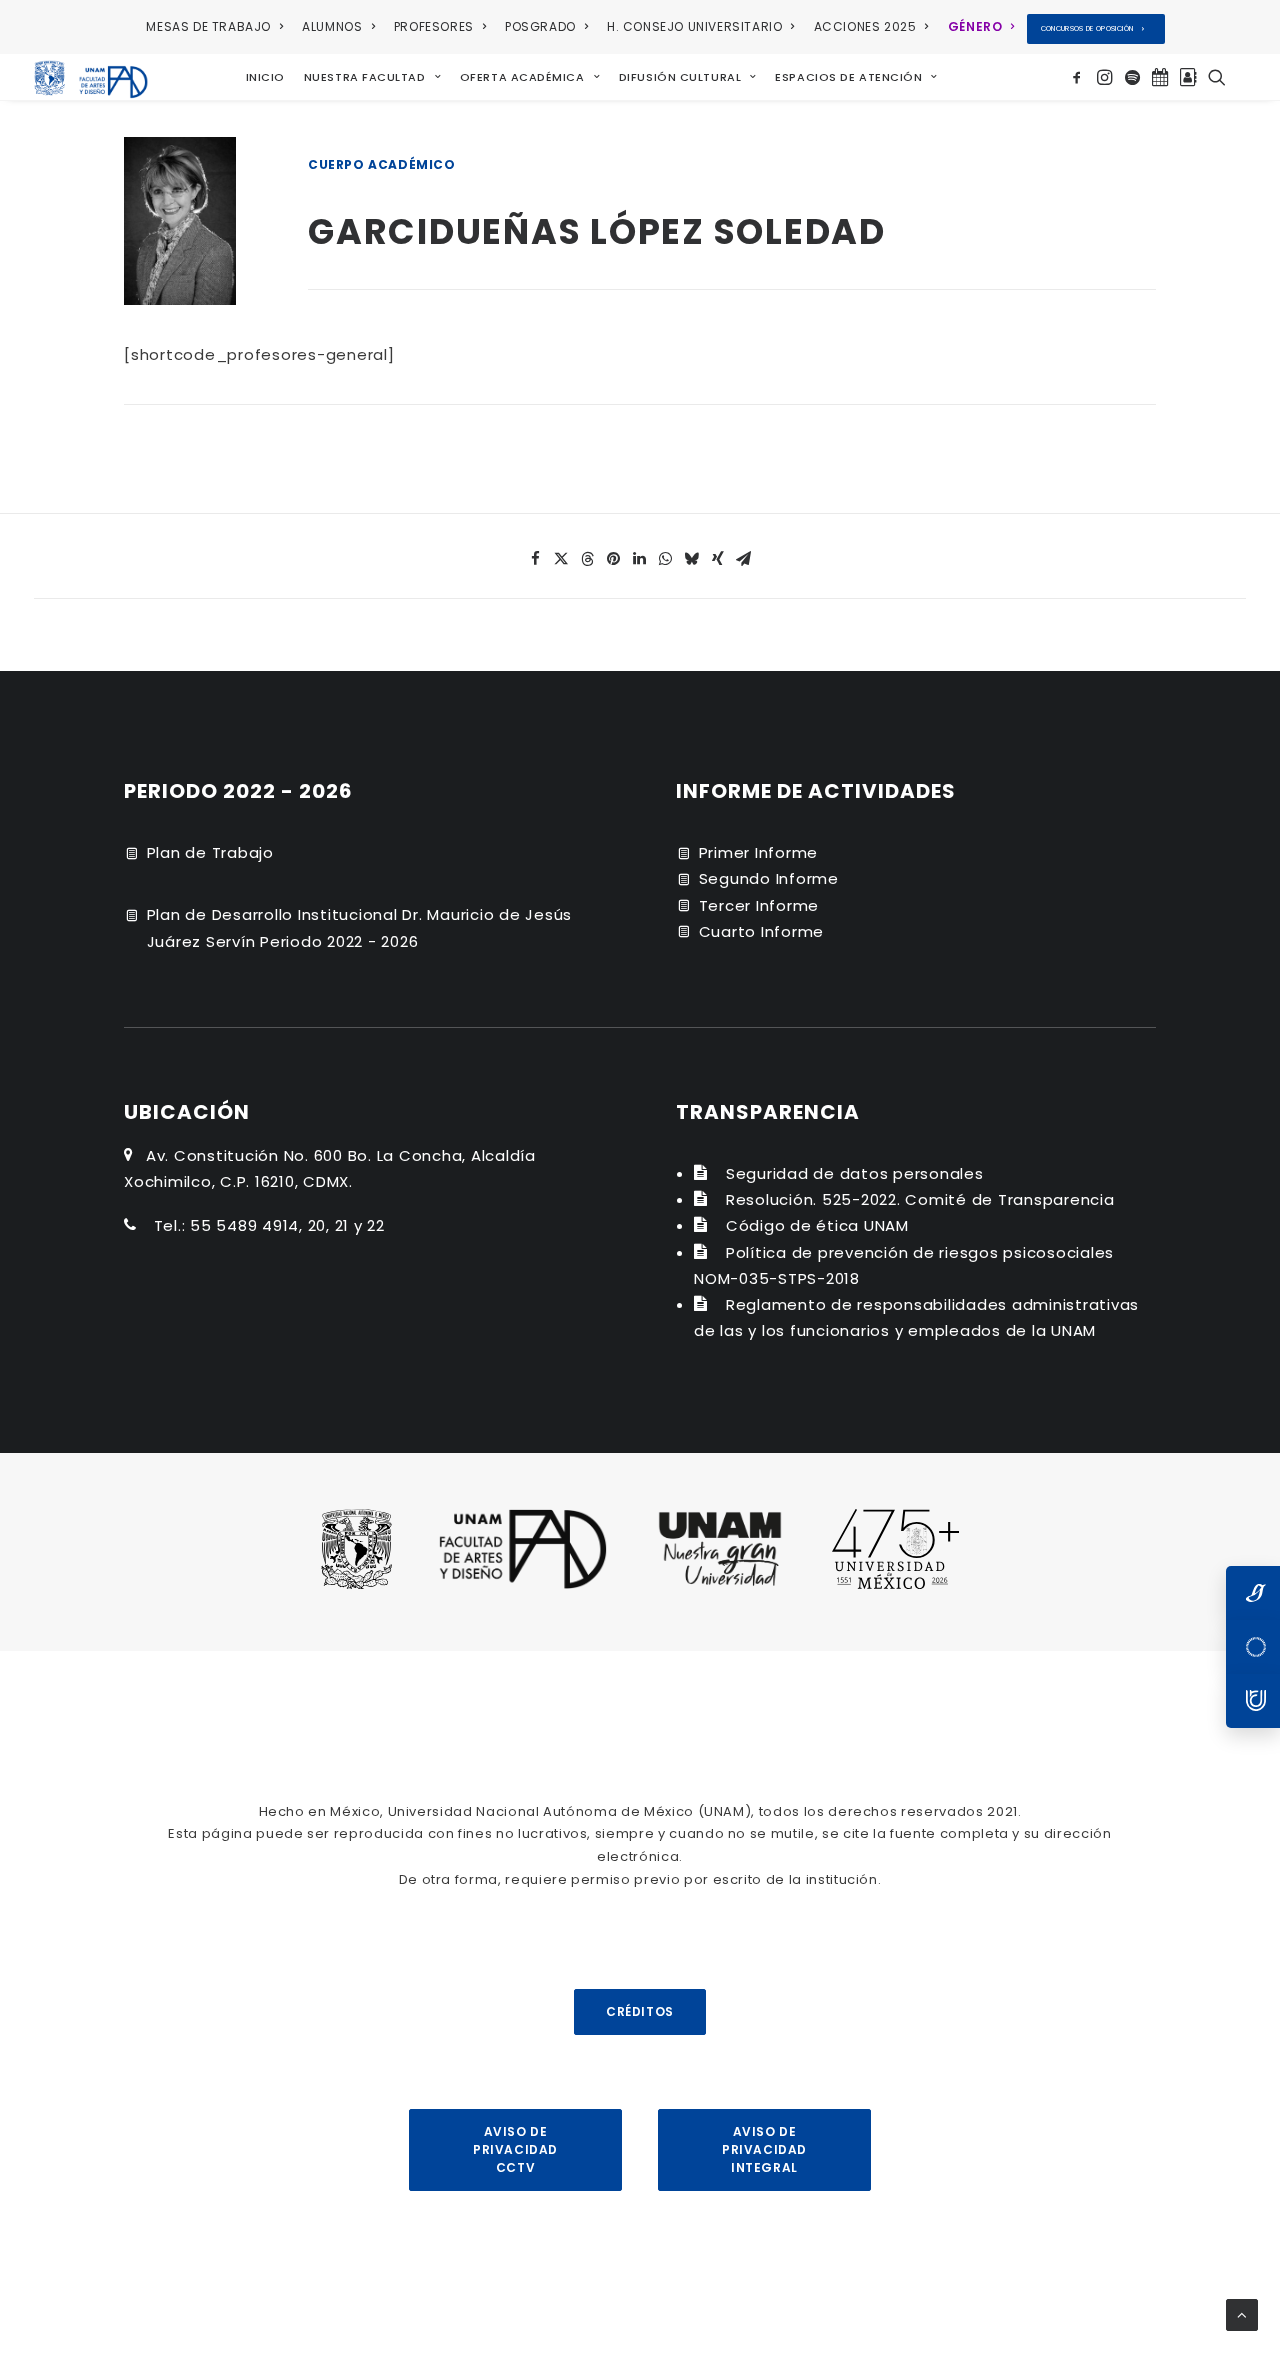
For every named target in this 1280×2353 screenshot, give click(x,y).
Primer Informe (759, 852)
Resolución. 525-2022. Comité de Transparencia (920, 1199)
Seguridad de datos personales (855, 1173)
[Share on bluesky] (692, 559)
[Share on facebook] (536, 559)
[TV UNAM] (1253, 1647)
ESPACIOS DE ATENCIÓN (848, 77)
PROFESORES (434, 26)
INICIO (265, 77)
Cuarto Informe (762, 931)
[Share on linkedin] (640, 559)
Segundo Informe (769, 878)
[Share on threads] (588, 559)
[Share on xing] (718, 559)
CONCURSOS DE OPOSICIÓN (1087, 28)
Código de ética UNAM (817, 1225)
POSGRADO (540, 26)
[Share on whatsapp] (666, 559)
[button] (1079, 77)
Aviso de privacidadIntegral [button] (764, 2149)
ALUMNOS (332, 26)
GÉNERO (975, 26)
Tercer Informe (759, 905)
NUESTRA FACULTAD (365, 77)
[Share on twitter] (562, 559)
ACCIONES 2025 (865, 26)
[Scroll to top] (1242, 2313)
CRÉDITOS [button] (640, 2011)
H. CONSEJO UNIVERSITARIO (694, 26)
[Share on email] (744, 559)
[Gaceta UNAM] (1253, 1593)
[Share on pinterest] (614, 559)
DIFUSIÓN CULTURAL (680, 77)
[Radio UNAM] (1253, 1701)
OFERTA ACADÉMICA (522, 77)
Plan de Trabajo (210, 852)
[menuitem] (218, 27)
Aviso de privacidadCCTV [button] (515, 2149)
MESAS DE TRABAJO (208, 26)
